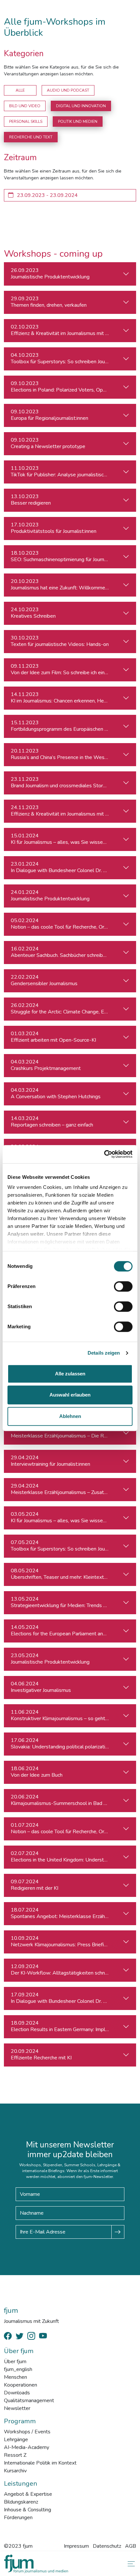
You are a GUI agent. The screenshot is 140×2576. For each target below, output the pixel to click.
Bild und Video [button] (25, 106)
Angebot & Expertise (28, 2494)
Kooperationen (21, 2385)
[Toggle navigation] (130, 2564)
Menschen (15, 2377)
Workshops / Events (27, 2432)
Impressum (76, 2546)
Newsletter (17, 2408)
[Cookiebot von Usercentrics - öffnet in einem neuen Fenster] (104, 1154)
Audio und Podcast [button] (68, 90)
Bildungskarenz (21, 2502)
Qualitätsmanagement (29, 2401)
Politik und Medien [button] (78, 122)
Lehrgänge (16, 2440)
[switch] (123, 1286)
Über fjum (15, 2362)
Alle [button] (20, 90)
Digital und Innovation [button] (81, 106)
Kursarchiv (15, 2471)
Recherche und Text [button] (31, 137)
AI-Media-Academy (27, 2447)
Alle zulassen (70, 1374)
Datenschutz (107, 2546)
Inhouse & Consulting (28, 2510)
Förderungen (18, 2518)
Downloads (17, 2393)
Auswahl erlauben (70, 1395)
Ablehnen (70, 1416)
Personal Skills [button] (26, 122)
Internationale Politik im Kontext (40, 2463)
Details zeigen (104, 1353)
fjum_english (18, 2369)
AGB (131, 2546)
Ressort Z (15, 2455)
